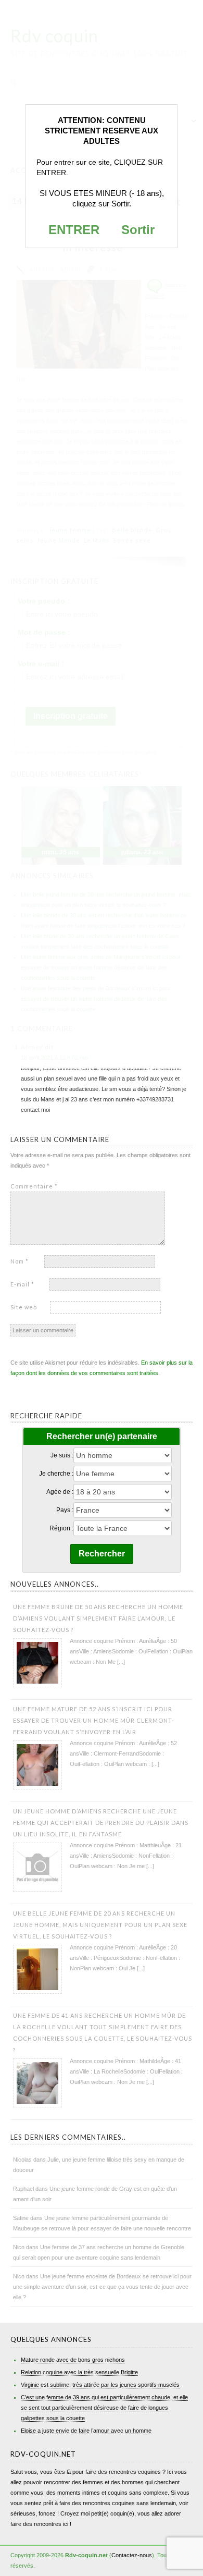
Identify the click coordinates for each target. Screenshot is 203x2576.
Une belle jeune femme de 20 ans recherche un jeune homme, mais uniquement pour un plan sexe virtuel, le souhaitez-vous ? (100, 1925)
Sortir (138, 230)
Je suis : (62, 1455)
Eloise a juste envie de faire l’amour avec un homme (86, 2431)
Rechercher (102, 1554)
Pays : (65, 1510)
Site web (24, 1307)
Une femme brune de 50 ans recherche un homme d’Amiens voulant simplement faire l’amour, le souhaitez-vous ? (98, 1618)
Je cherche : (56, 1474)
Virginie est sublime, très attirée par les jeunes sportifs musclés (100, 2385)
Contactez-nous (132, 2555)
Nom (20, 1261)
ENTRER (74, 230)
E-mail (22, 1284)
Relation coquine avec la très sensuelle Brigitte (79, 2372)
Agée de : (60, 1492)
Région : (61, 1528)
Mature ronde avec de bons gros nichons (73, 2360)
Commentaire (34, 1186)
